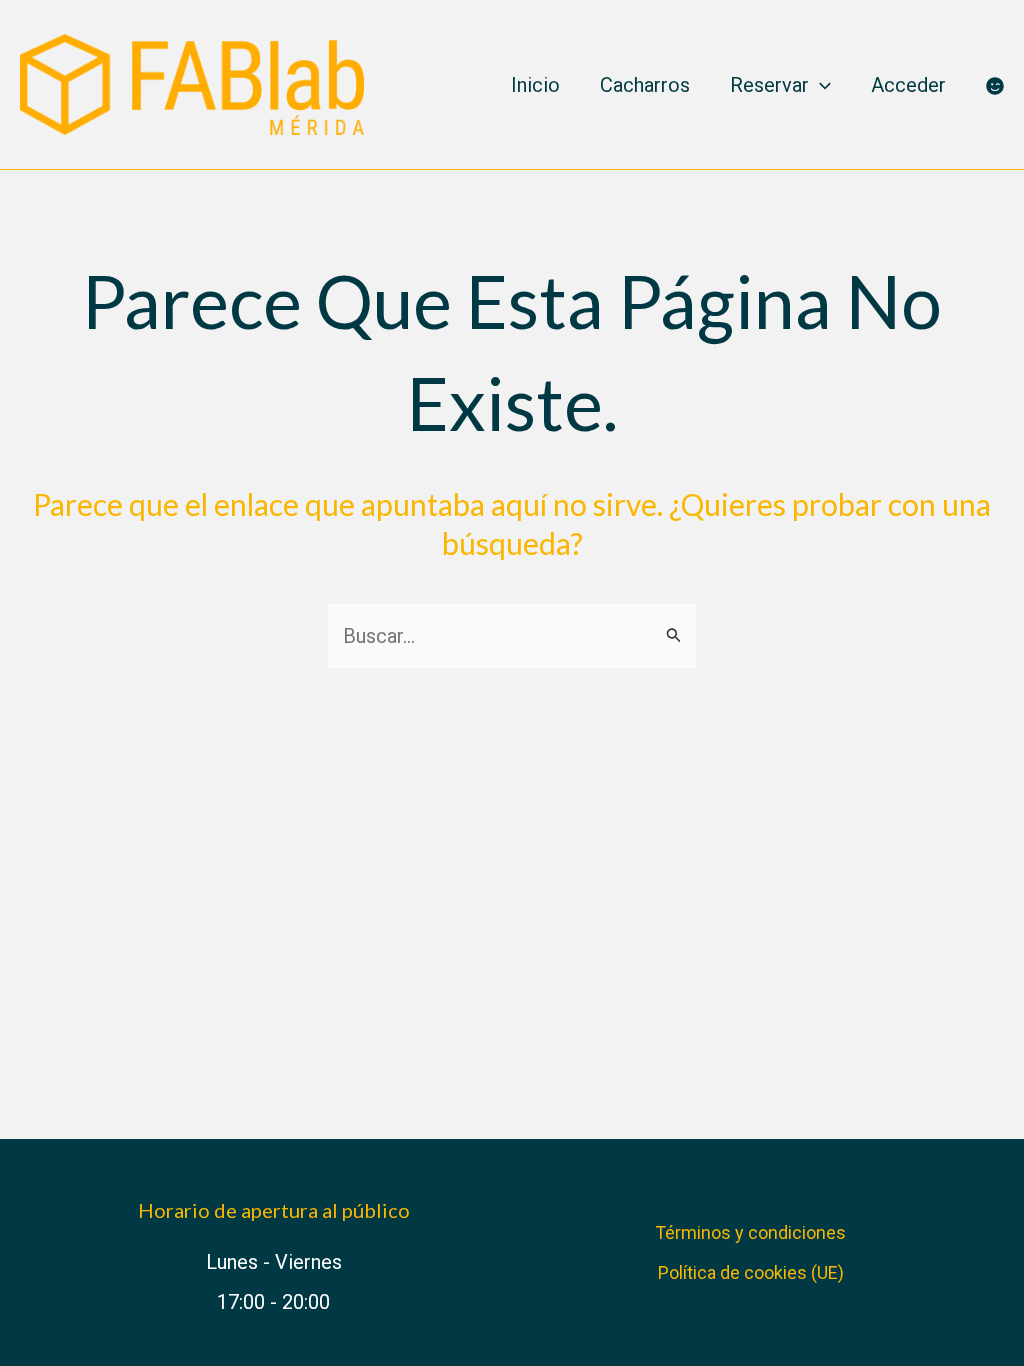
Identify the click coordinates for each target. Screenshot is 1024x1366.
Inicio (535, 85)
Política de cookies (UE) (751, 1272)
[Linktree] (995, 86)
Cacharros (645, 85)
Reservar (769, 85)
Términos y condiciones (750, 1232)
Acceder (908, 85)
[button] (820, 85)
